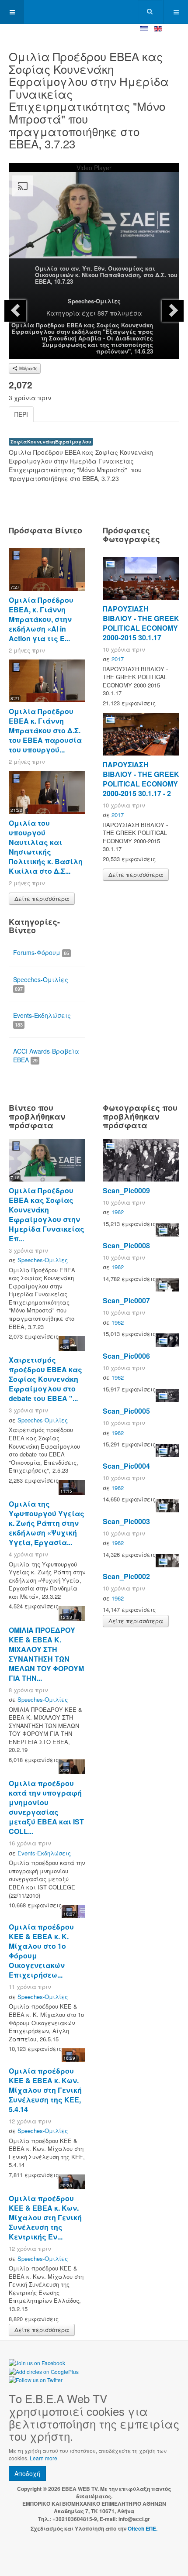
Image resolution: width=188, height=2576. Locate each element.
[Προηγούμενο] (15, 311)
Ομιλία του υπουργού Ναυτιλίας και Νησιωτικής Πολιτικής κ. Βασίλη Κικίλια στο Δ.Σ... (46, 847)
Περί (21, 414)
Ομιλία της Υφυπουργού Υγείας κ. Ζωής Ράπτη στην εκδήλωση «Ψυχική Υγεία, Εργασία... (47, 1523)
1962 (118, 1212)
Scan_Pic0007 (126, 1300)
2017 (118, 659)
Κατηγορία (63, 313)
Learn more (44, 2458)
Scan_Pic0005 (126, 1411)
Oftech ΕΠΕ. (143, 2528)
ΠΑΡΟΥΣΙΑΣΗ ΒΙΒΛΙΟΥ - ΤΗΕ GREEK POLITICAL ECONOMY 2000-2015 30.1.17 (141, 623)
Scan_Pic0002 (126, 1576)
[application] (94, 220)
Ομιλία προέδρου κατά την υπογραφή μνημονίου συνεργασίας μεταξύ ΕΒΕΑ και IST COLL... (46, 1807)
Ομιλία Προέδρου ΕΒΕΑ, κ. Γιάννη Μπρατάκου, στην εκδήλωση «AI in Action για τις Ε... (41, 619)
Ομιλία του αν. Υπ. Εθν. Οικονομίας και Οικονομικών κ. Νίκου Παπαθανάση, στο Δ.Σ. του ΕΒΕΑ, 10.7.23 (106, 275)
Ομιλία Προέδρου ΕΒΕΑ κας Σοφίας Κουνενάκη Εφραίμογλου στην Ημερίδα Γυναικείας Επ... (47, 1214)
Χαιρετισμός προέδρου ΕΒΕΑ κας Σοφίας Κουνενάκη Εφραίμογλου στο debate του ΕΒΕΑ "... (45, 1379)
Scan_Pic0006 (126, 1356)
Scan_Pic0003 (126, 1521)
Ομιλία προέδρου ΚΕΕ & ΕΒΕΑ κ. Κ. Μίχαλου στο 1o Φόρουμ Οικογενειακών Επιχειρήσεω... (41, 1951)
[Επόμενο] (173, 311)
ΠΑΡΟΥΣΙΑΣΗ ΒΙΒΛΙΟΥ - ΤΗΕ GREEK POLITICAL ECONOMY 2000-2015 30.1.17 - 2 (141, 779)
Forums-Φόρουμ (41, 952)
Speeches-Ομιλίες (94, 301)
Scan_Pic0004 (126, 1466)
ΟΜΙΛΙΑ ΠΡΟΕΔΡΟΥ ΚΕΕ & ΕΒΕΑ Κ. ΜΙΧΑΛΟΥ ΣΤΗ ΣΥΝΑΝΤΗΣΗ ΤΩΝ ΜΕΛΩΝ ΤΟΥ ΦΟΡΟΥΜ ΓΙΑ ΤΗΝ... (46, 1654)
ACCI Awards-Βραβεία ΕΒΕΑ (46, 1055)
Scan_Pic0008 (126, 1245)
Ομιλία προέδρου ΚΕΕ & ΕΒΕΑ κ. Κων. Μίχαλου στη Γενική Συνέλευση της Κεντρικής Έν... (45, 2217)
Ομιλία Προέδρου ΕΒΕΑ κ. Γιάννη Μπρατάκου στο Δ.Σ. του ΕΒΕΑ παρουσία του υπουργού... (45, 730)
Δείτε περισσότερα (42, 898)
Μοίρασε (28, 368)
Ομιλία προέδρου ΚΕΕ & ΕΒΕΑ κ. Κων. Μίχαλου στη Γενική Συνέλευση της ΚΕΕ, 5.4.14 (45, 2090)
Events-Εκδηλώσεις (42, 1019)
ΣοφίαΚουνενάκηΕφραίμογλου (51, 441)
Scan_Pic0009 (126, 1190)
